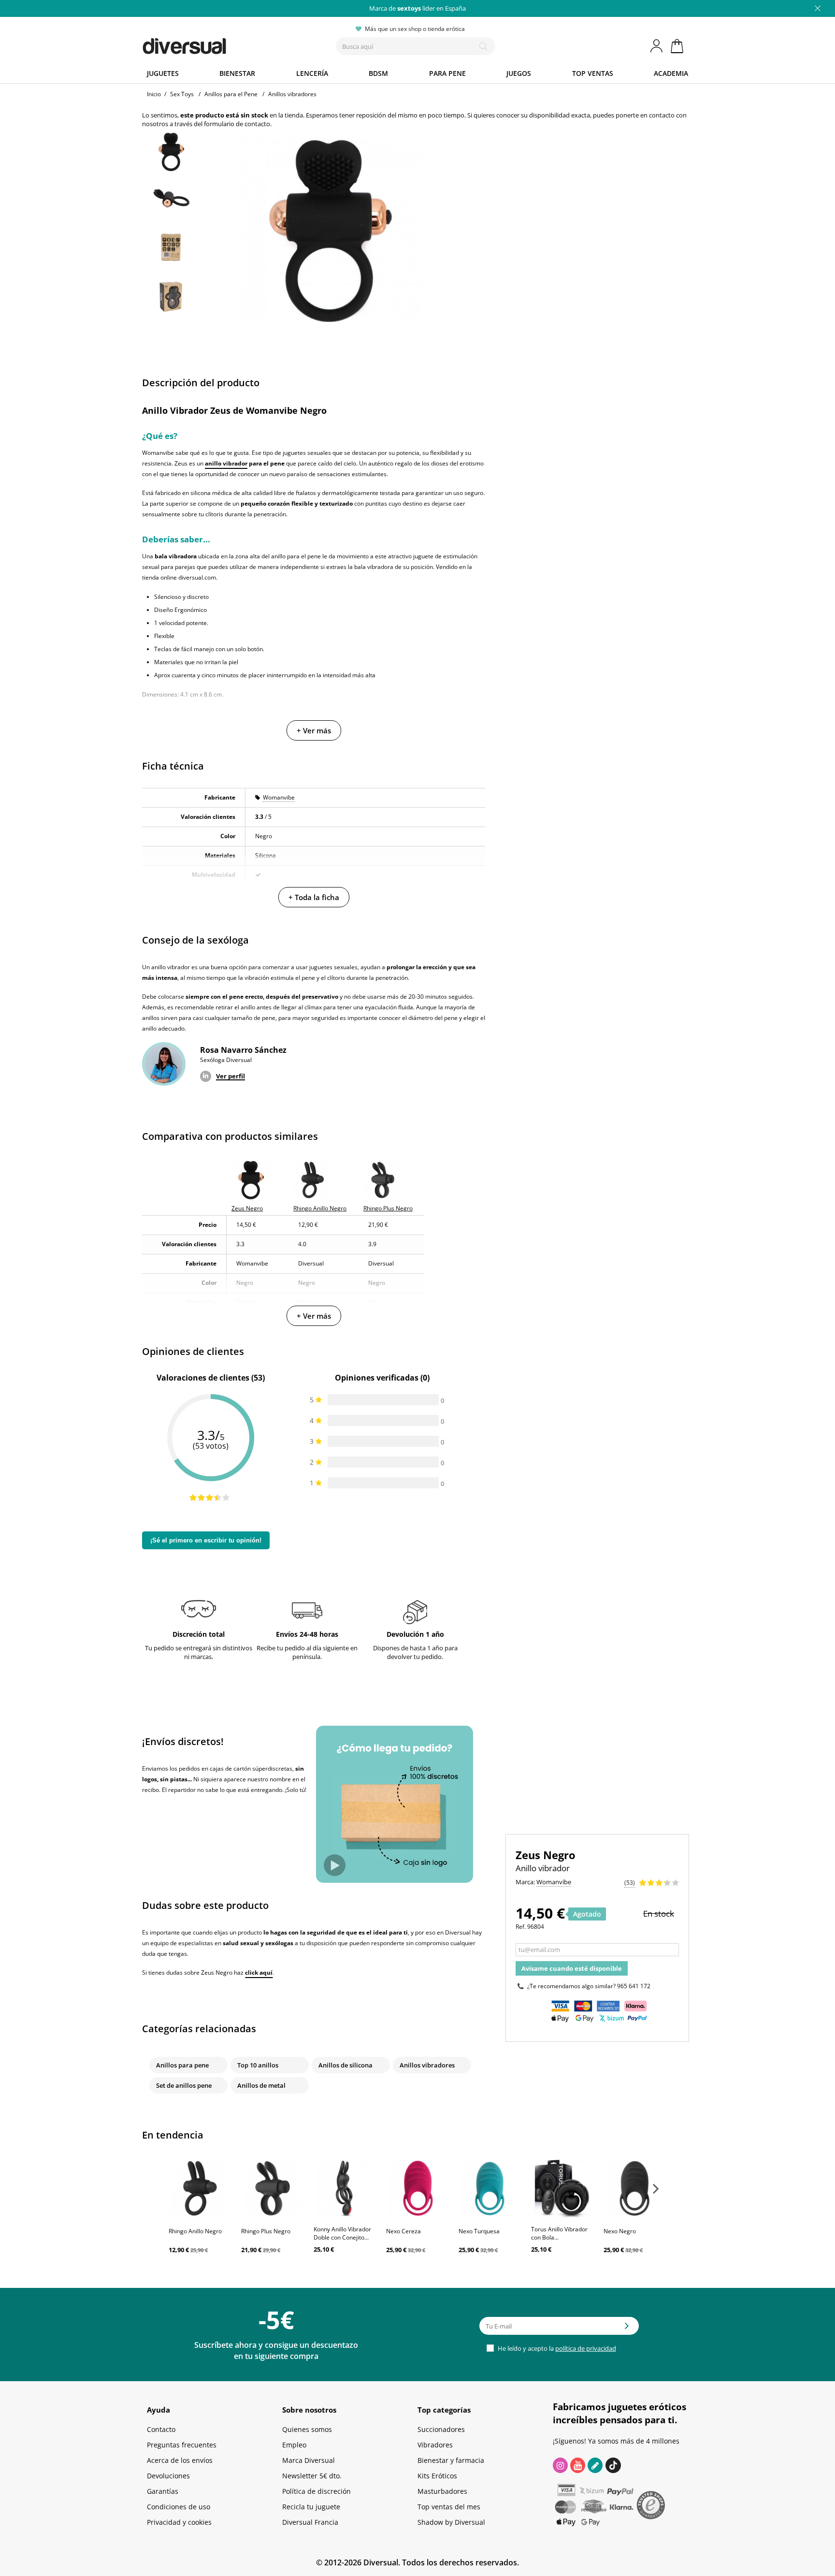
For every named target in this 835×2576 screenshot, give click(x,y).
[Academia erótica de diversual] (595, 2465)
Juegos (519, 73)
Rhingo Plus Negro (266, 2231)
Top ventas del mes (449, 2507)
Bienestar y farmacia (451, 2460)
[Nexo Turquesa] (490, 2188)
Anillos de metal (261, 2085)
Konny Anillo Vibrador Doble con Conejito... (342, 2233)
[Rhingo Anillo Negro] (200, 2188)
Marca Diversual (309, 2460)
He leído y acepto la (556, 2348)
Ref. (521, 1927)
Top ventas (593, 73)
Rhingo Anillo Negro (195, 2231)
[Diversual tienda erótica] (220, 44)
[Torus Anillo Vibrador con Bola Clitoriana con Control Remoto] (562, 2188)
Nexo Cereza (403, 2231)
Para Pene (447, 73)
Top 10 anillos (258, 2065)
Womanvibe (279, 797)
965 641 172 (634, 1986)
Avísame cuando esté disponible (572, 1968)
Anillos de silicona (346, 2065)
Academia (671, 73)
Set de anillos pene (184, 2085)
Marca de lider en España (417, 8)
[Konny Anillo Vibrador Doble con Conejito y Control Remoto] (345, 2188)
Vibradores (435, 2445)
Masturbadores (442, 2491)
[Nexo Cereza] (417, 2188)
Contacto (161, 2429)
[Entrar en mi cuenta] (657, 46)
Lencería (312, 73)
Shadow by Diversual (451, 2522)
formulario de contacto (237, 124)
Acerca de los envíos (180, 2460)
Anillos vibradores (427, 2065)
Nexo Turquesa (479, 2231)
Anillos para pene (182, 2065)
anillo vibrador (226, 463)
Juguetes (163, 73)
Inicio (154, 94)
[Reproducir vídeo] (335, 1865)
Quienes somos (307, 2429)
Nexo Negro (620, 2231)
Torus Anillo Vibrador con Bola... (559, 2233)
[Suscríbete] (627, 2329)
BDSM (378, 73)
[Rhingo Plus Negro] (273, 2188)
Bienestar (237, 73)
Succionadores (441, 2429)
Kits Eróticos (437, 2476)
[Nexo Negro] (635, 2188)
